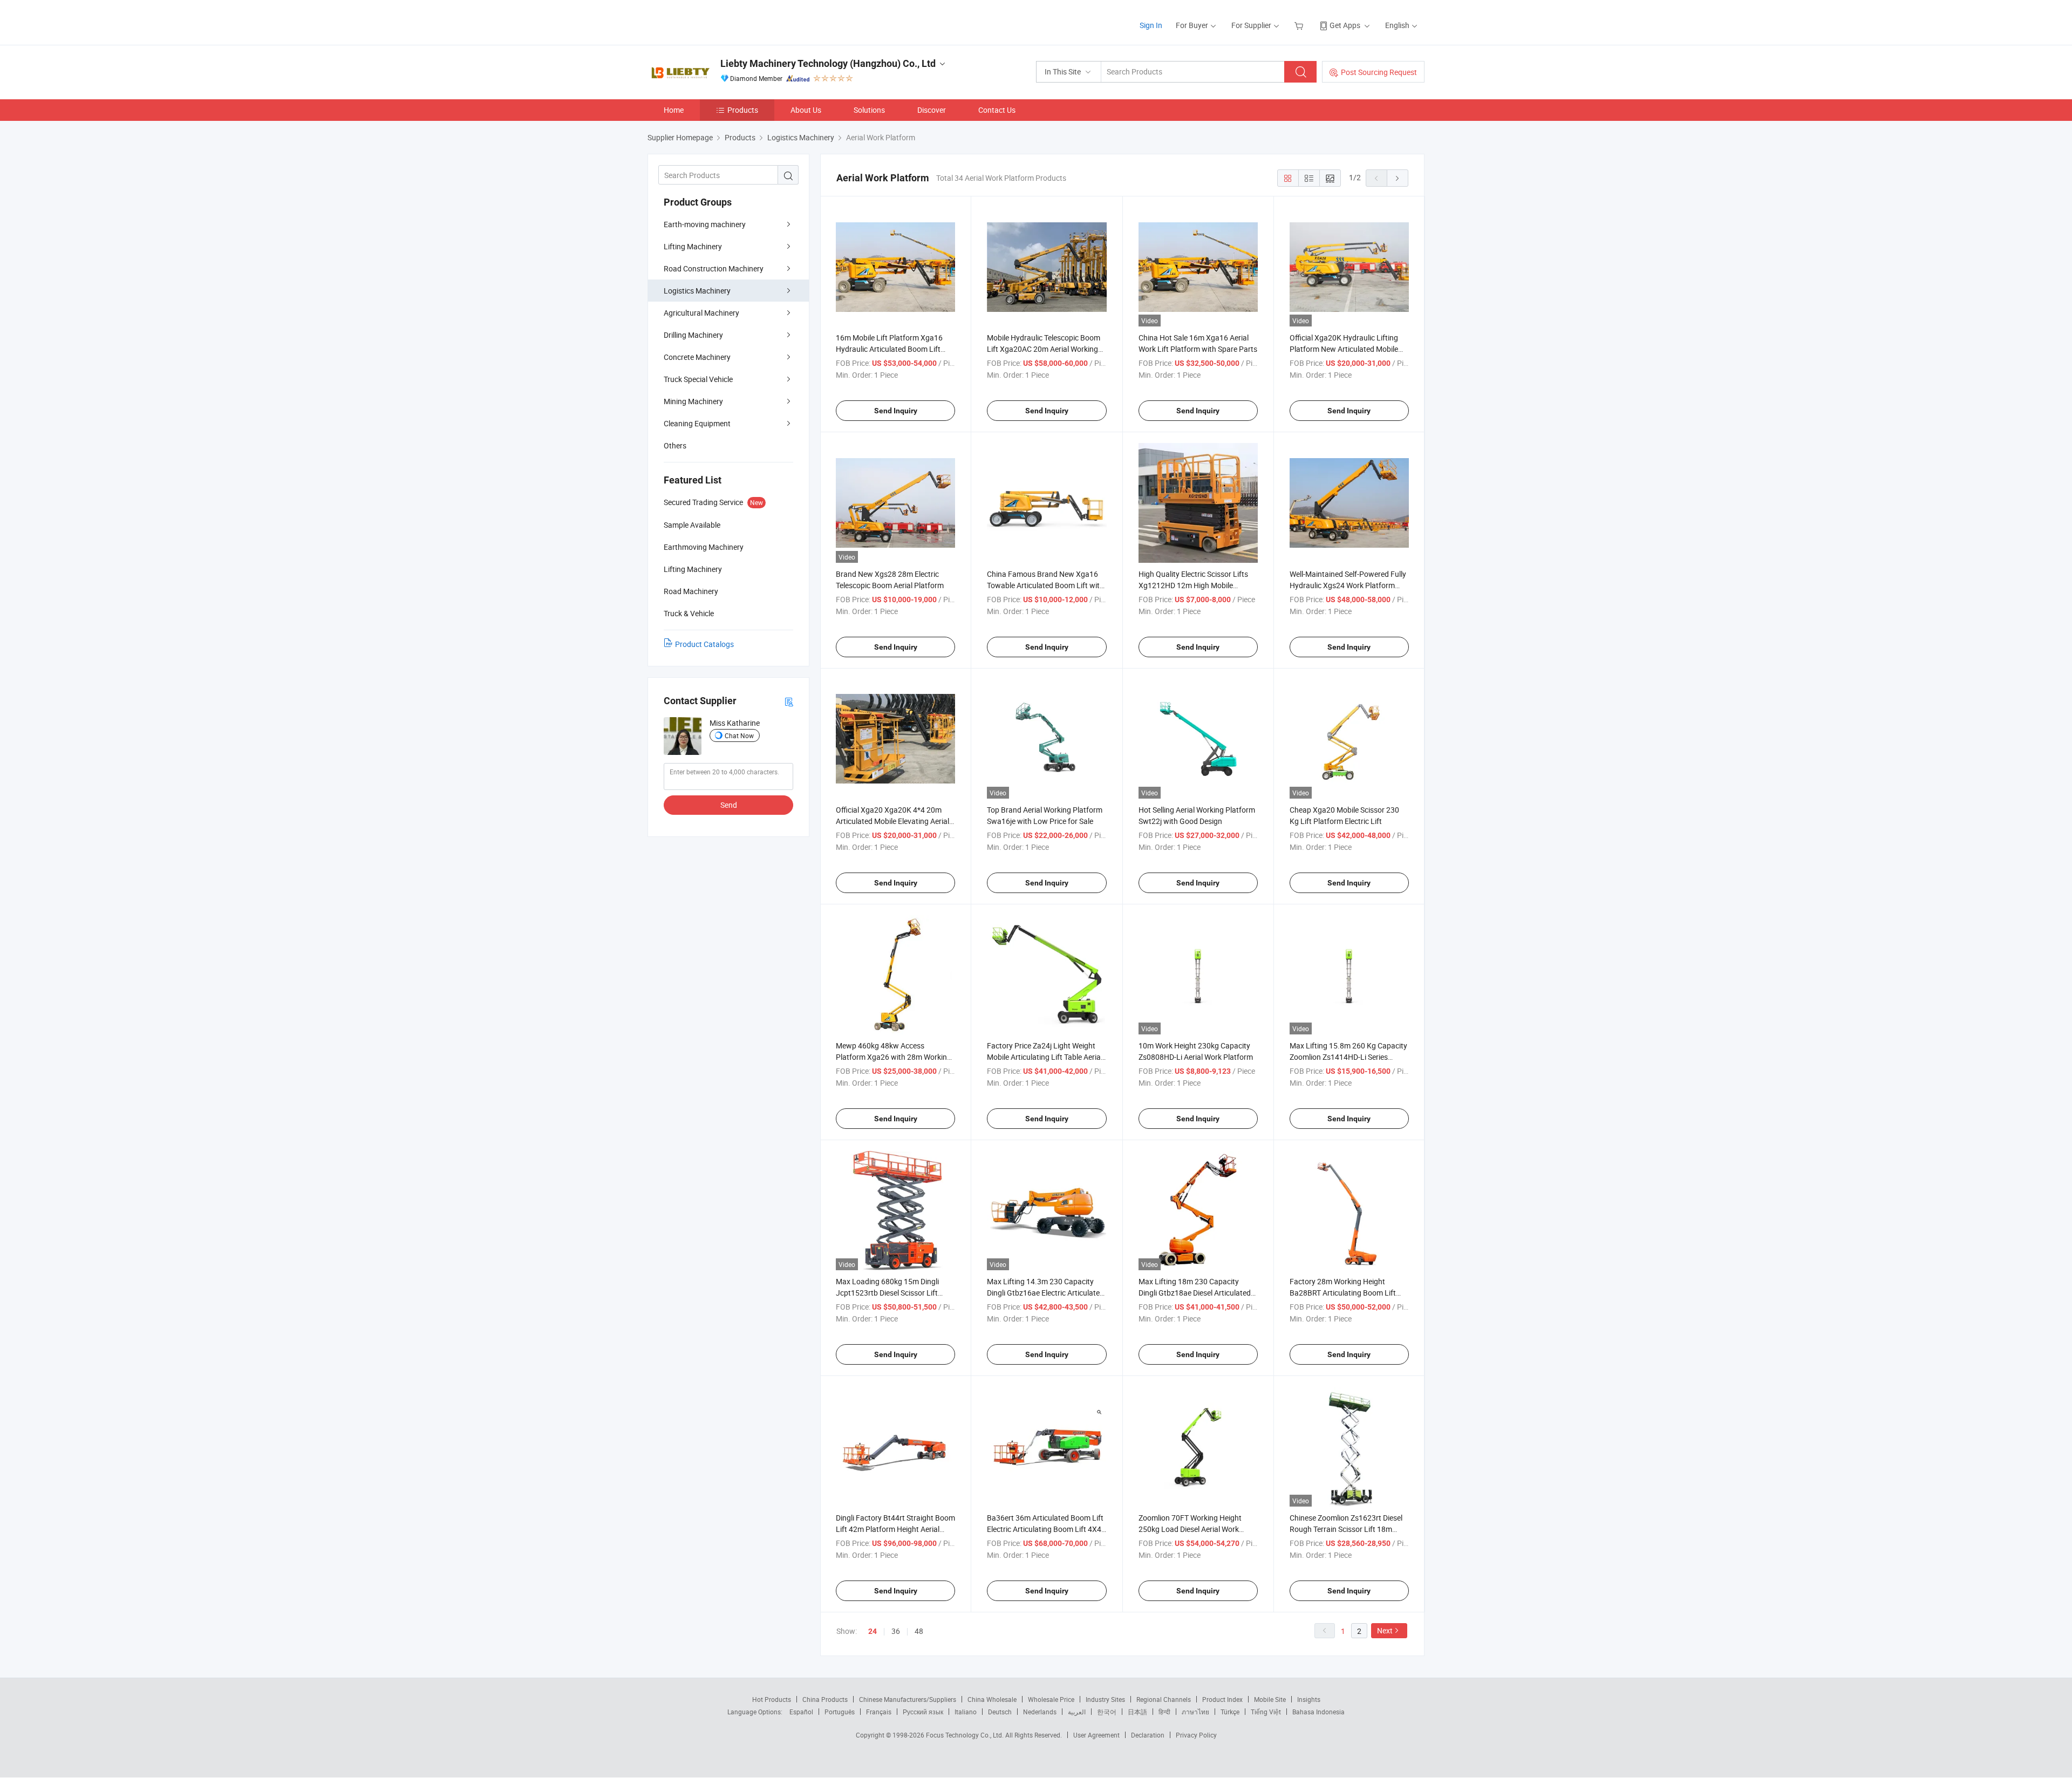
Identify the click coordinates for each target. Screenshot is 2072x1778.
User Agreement (1096, 1735)
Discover (932, 110)
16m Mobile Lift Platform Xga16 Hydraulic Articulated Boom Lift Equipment (889, 349)
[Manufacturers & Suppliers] (717, 21)
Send (729, 805)
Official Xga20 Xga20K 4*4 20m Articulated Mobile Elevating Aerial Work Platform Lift (892, 821)
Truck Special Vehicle (698, 379)
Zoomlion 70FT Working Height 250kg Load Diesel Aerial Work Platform (1190, 1529)
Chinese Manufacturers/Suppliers (908, 1699)
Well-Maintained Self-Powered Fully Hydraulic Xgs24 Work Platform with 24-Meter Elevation (1348, 585)
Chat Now (739, 735)
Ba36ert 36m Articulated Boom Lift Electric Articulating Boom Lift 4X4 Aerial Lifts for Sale (1045, 1529)
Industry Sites (1105, 1699)
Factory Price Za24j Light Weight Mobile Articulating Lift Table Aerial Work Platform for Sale (1045, 1057)
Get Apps (1345, 25)
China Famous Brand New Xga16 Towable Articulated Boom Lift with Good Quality (1045, 585)
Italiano (966, 1712)
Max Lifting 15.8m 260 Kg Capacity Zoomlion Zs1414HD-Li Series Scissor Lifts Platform (1348, 1057)
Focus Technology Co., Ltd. (966, 1735)
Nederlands (1040, 1712)
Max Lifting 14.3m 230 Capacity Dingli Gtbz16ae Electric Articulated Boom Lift (1045, 1293)
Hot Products (772, 1699)
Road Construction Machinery (714, 268)
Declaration (1148, 1735)
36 (896, 1631)
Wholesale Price (1051, 1699)
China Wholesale (992, 1699)
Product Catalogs (704, 644)
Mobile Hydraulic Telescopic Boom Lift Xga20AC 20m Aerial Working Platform (1044, 349)
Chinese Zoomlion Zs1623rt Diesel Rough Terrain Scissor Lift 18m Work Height (1346, 1529)
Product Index (1222, 1699)
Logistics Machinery (697, 291)
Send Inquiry (896, 411)
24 (873, 1631)
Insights (1309, 1699)
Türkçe (1230, 1712)
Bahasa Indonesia (1318, 1712)
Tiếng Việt (1266, 1712)
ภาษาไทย (1195, 1712)
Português (840, 1712)
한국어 (1107, 1712)
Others (675, 445)
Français (879, 1712)
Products (743, 110)
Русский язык (923, 1712)
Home (674, 110)
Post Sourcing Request (1379, 72)
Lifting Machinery (693, 246)
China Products (825, 1699)
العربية (1077, 1712)
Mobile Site (1270, 1699)
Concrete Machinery (697, 357)
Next (1385, 1630)
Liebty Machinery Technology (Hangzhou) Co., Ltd (828, 63)
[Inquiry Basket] (1300, 25)
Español (801, 1712)
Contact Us (997, 110)
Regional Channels (1164, 1699)
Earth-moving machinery (705, 224)
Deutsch (1000, 1712)
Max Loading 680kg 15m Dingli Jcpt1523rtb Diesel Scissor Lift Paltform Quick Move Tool (887, 1293)
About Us (806, 110)
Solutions (869, 110)
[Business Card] (789, 701)
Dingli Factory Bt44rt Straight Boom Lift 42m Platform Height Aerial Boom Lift (895, 1529)
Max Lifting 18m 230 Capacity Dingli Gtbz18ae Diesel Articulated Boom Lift (1195, 1293)
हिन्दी (1164, 1712)
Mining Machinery (693, 401)
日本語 (1137, 1712)
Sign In (1151, 25)
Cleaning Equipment (697, 423)
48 (919, 1631)
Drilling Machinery (693, 335)
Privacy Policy (1196, 1735)
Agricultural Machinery (701, 313)
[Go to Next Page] (1398, 178)
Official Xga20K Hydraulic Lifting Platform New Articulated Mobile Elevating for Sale (1344, 349)
